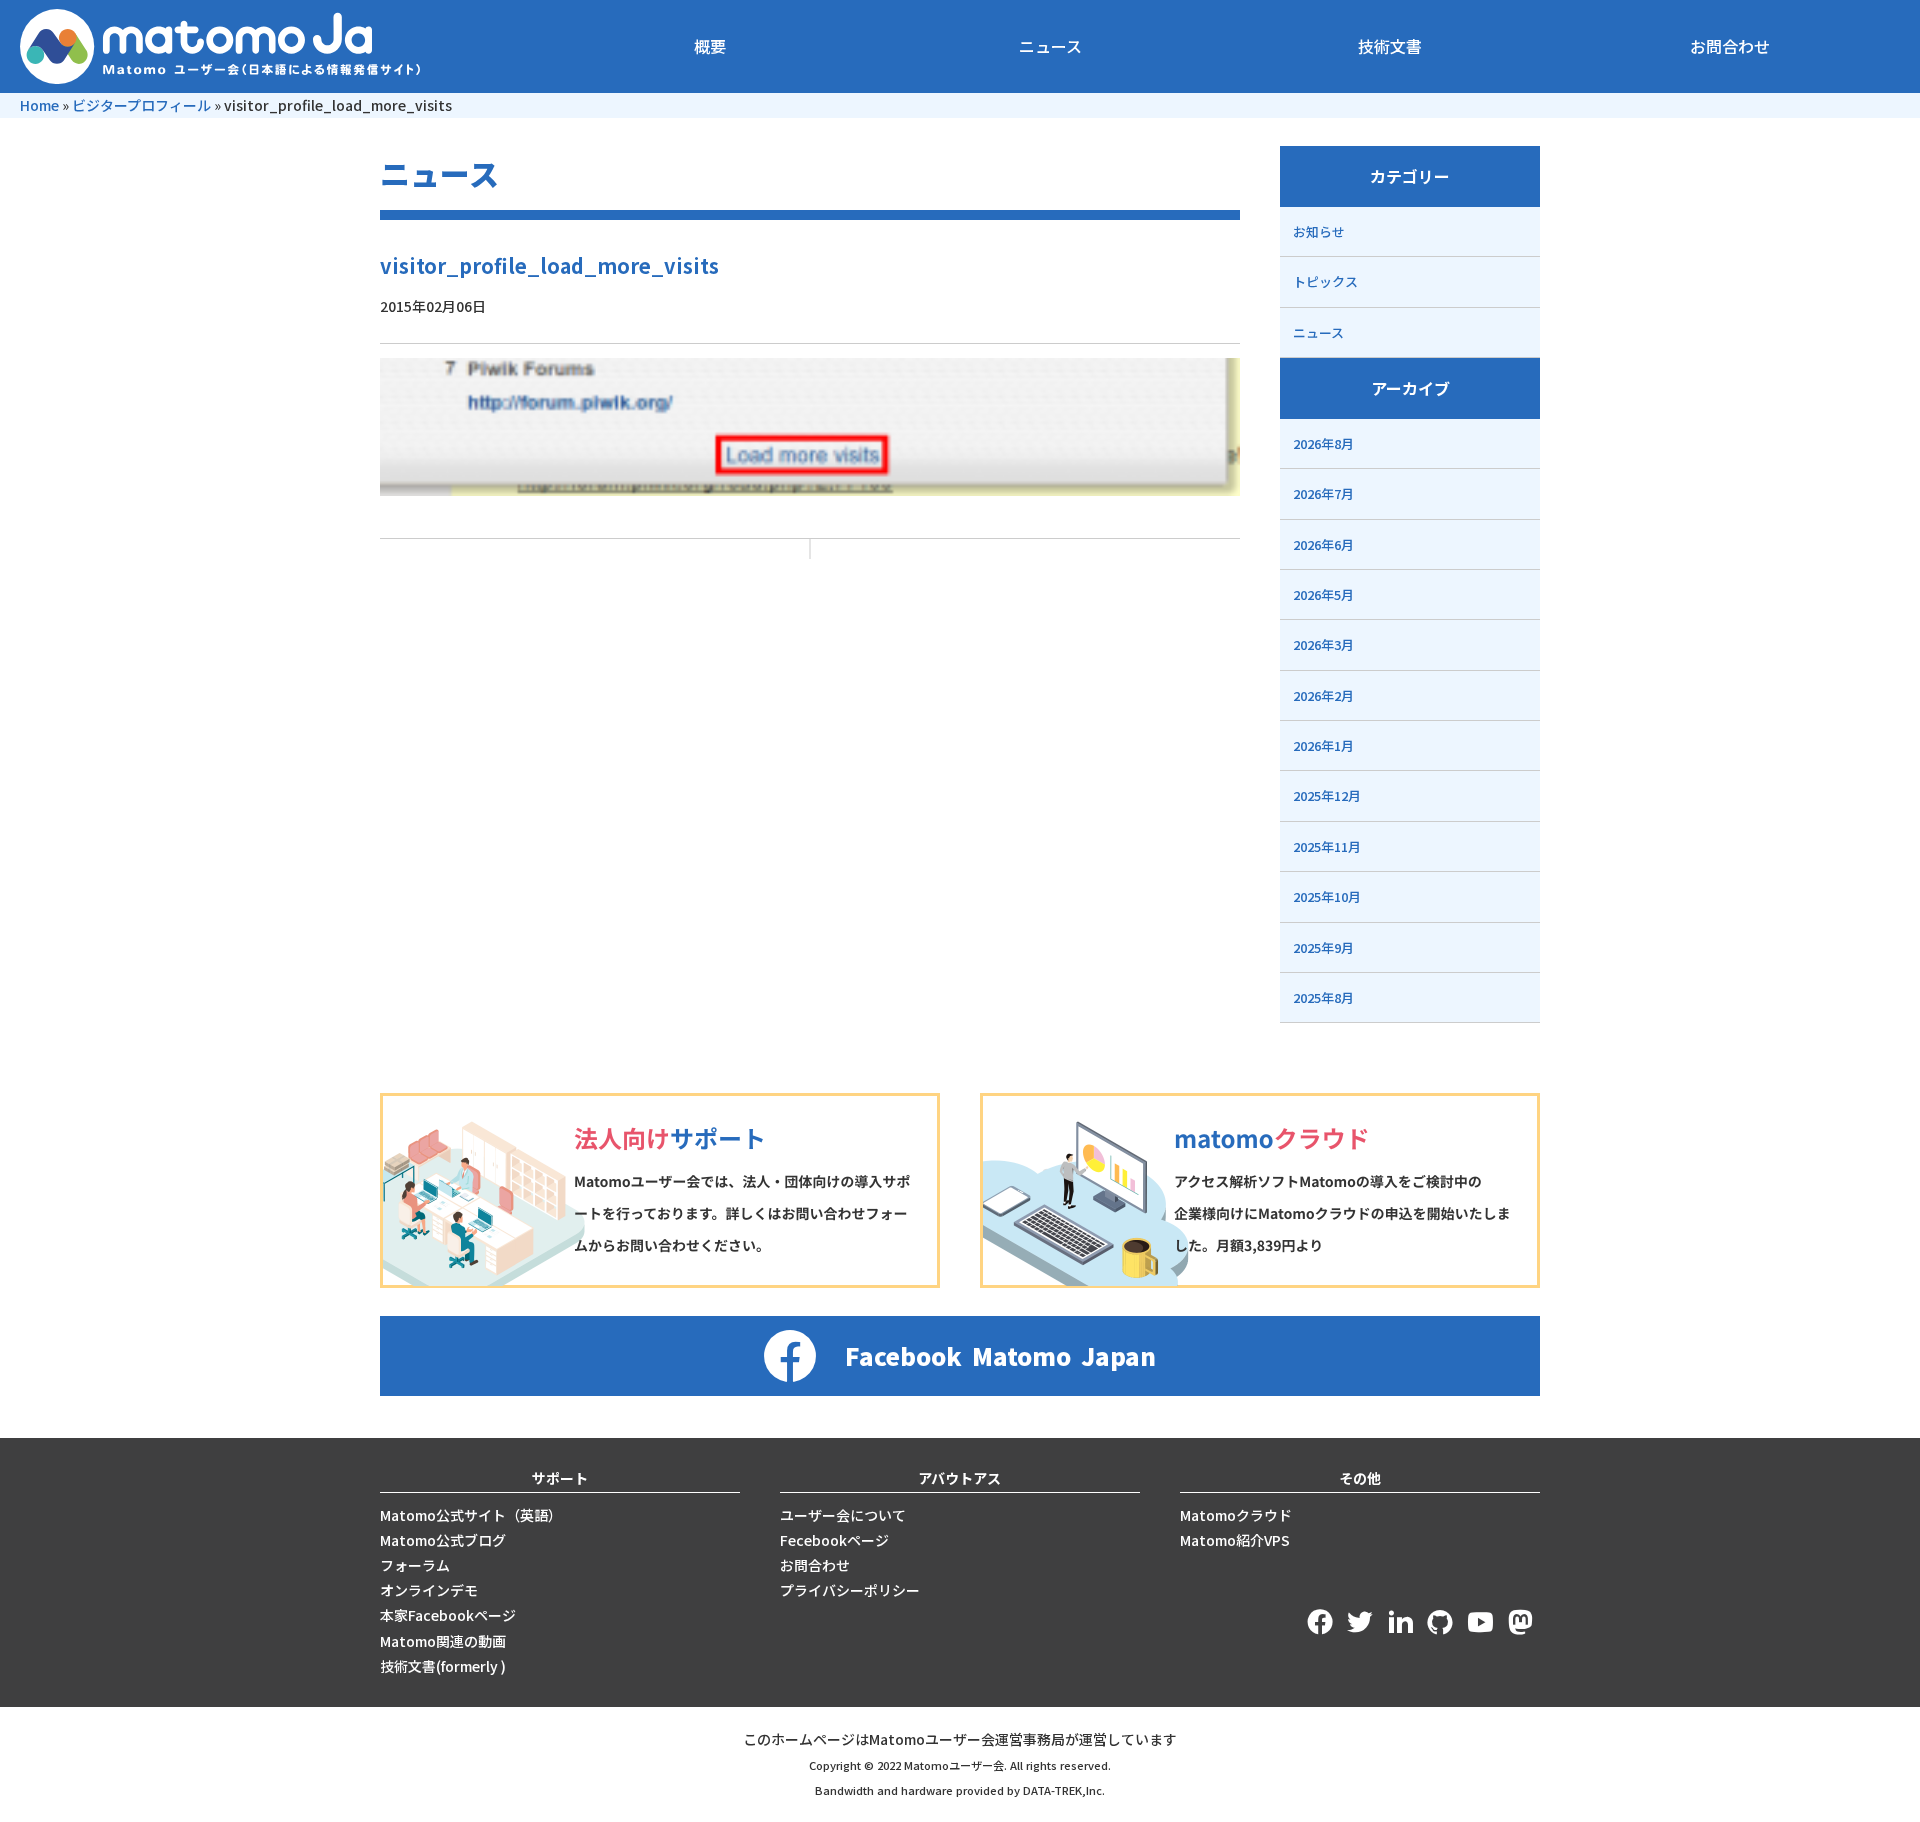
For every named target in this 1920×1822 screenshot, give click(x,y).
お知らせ (1319, 231)
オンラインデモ (429, 1590)
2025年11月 (1327, 846)
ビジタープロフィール (141, 105)
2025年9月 (1323, 947)
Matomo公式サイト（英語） (471, 1515)
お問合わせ (1730, 46)
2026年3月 (1323, 644)
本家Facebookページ (448, 1615)
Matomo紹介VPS (1235, 1540)
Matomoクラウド (1236, 1515)
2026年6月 (1323, 544)
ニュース (1050, 46)
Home (39, 105)
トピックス (1325, 281)
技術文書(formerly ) (443, 1666)
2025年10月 (1327, 896)
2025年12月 (1327, 795)
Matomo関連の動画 (443, 1641)
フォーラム (415, 1565)
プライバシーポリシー (850, 1590)
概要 (710, 46)
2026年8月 (1323, 443)
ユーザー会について (843, 1515)
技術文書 (1390, 46)
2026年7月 (1323, 493)
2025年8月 (1323, 997)
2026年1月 (1323, 745)
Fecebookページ (834, 1540)
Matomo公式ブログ (443, 1540)
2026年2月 (1323, 695)
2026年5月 (1323, 594)
